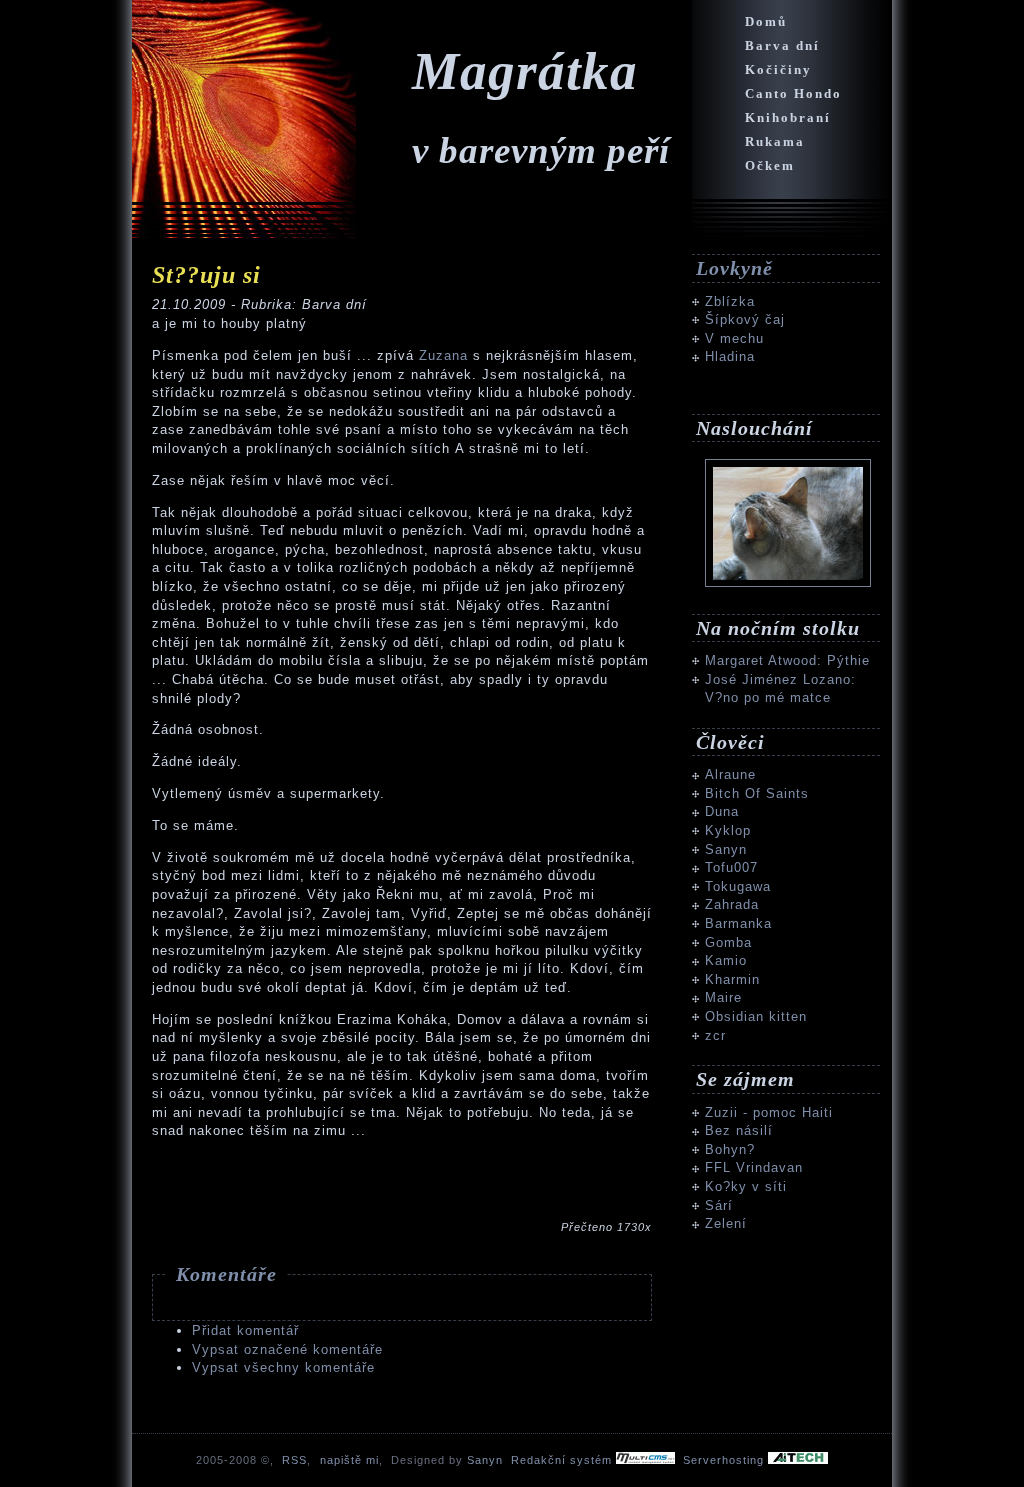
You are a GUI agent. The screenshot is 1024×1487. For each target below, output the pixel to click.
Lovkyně (734, 268)
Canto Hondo (793, 93)
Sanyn (726, 849)
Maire (723, 997)
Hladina (730, 356)
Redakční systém (563, 1460)
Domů (766, 21)
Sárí (719, 1205)
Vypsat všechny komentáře (283, 1367)
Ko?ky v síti (746, 1186)
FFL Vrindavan (754, 1167)
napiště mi (349, 1460)
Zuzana (446, 355)
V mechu (734, 338)
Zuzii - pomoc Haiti (769, 1112)
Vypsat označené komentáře (287, 1349)
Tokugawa (738, 886)
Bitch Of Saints (757, 793)
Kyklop (728, 830)
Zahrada (732, 904)
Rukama (775, 141)
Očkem (770, 165)
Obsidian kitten (756, 1016)
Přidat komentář (245, 1330)
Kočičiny (778, 69)
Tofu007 (731, 867)
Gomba (728, 942)
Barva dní (782, 45)
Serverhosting (725, 1460)
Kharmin (732, 979)
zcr (715, 1035)
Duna (722, 811)
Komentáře (226, 1274)
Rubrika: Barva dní (304, 304)
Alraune (730, 774)
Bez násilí (739, 1130)
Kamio (726, 960)
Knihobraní (788, 117)
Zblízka (730, 301)
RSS (294, 1460)
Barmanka (738, 923)
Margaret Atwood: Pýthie (787, 660)
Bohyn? (730, 1149)
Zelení (726, 1223)
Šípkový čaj (745, 319)
